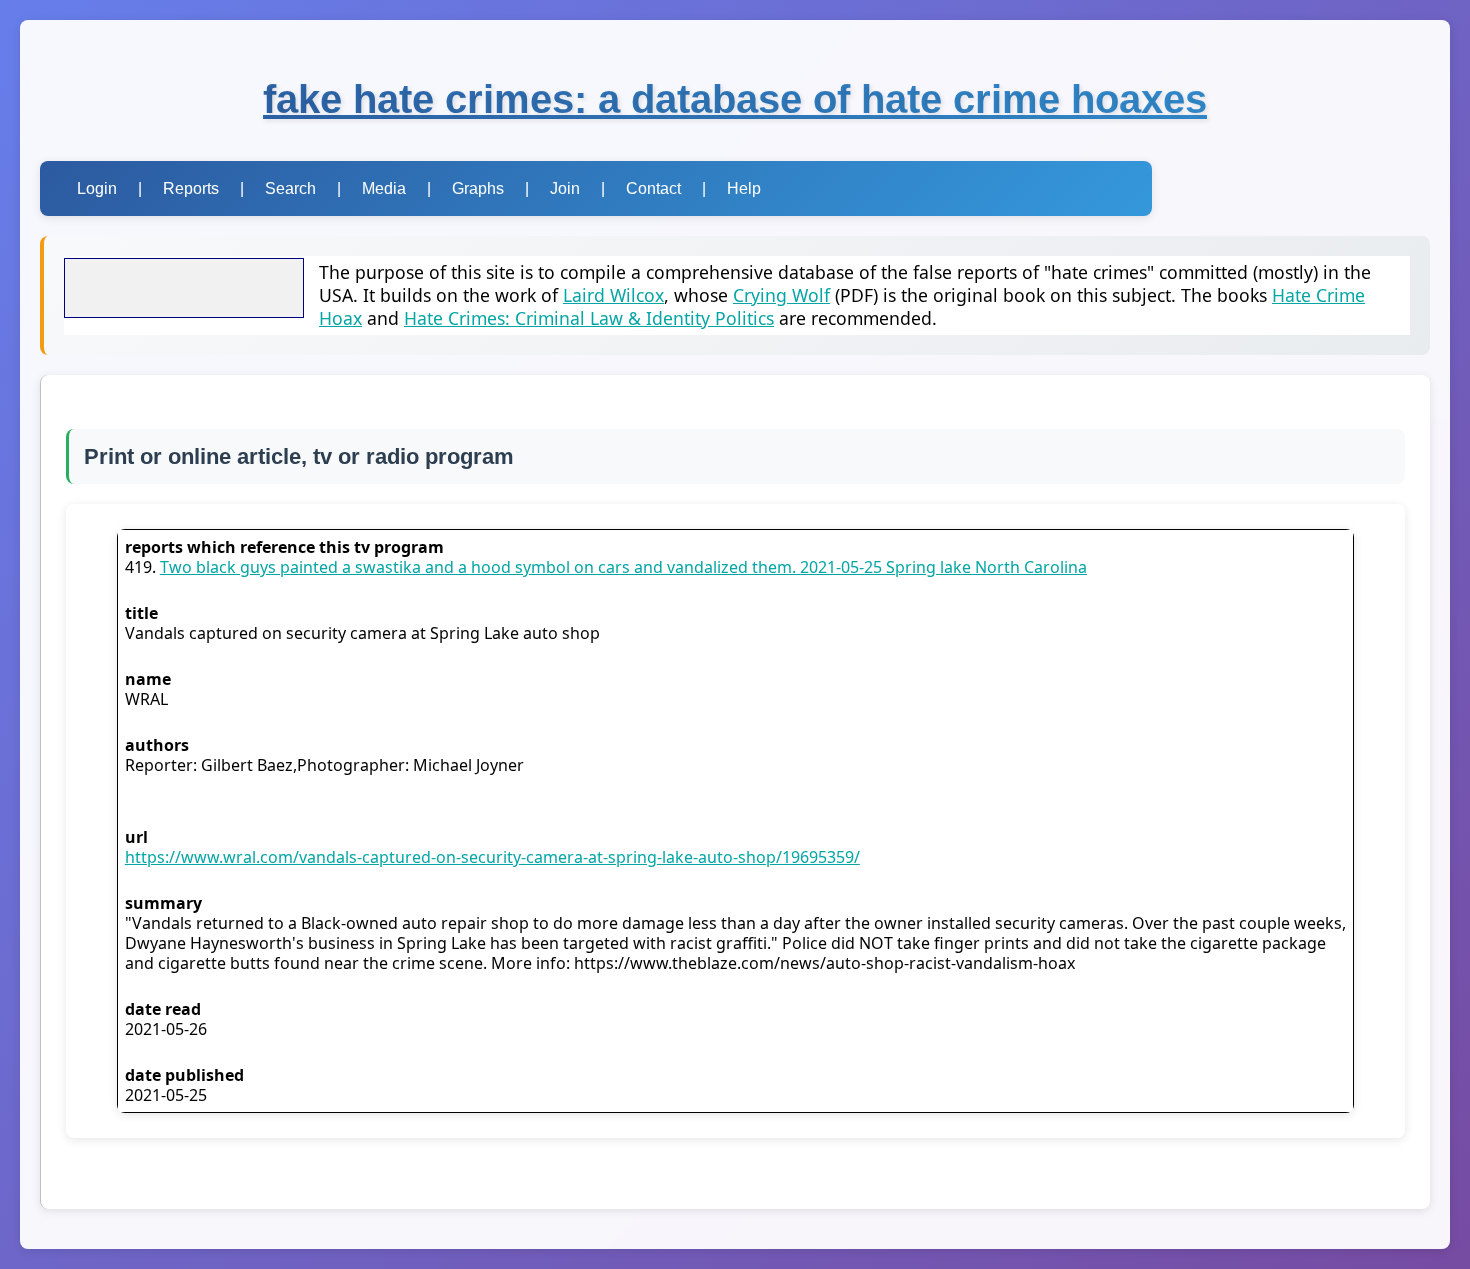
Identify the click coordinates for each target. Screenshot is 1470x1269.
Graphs (478, 188)
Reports (191, 188)
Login (97, 188)
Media (384, 188)
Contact (653, 188)
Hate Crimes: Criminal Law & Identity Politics (589, 318)
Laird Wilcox (613, 295)
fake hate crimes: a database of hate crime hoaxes (735, 99)
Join (565, 188)
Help (744, 188)
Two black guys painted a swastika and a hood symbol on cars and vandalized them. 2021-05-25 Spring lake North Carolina (623, 567)
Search (290, 188)
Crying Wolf (781, 295)
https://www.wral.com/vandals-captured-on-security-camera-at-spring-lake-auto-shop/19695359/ (492, 857)
